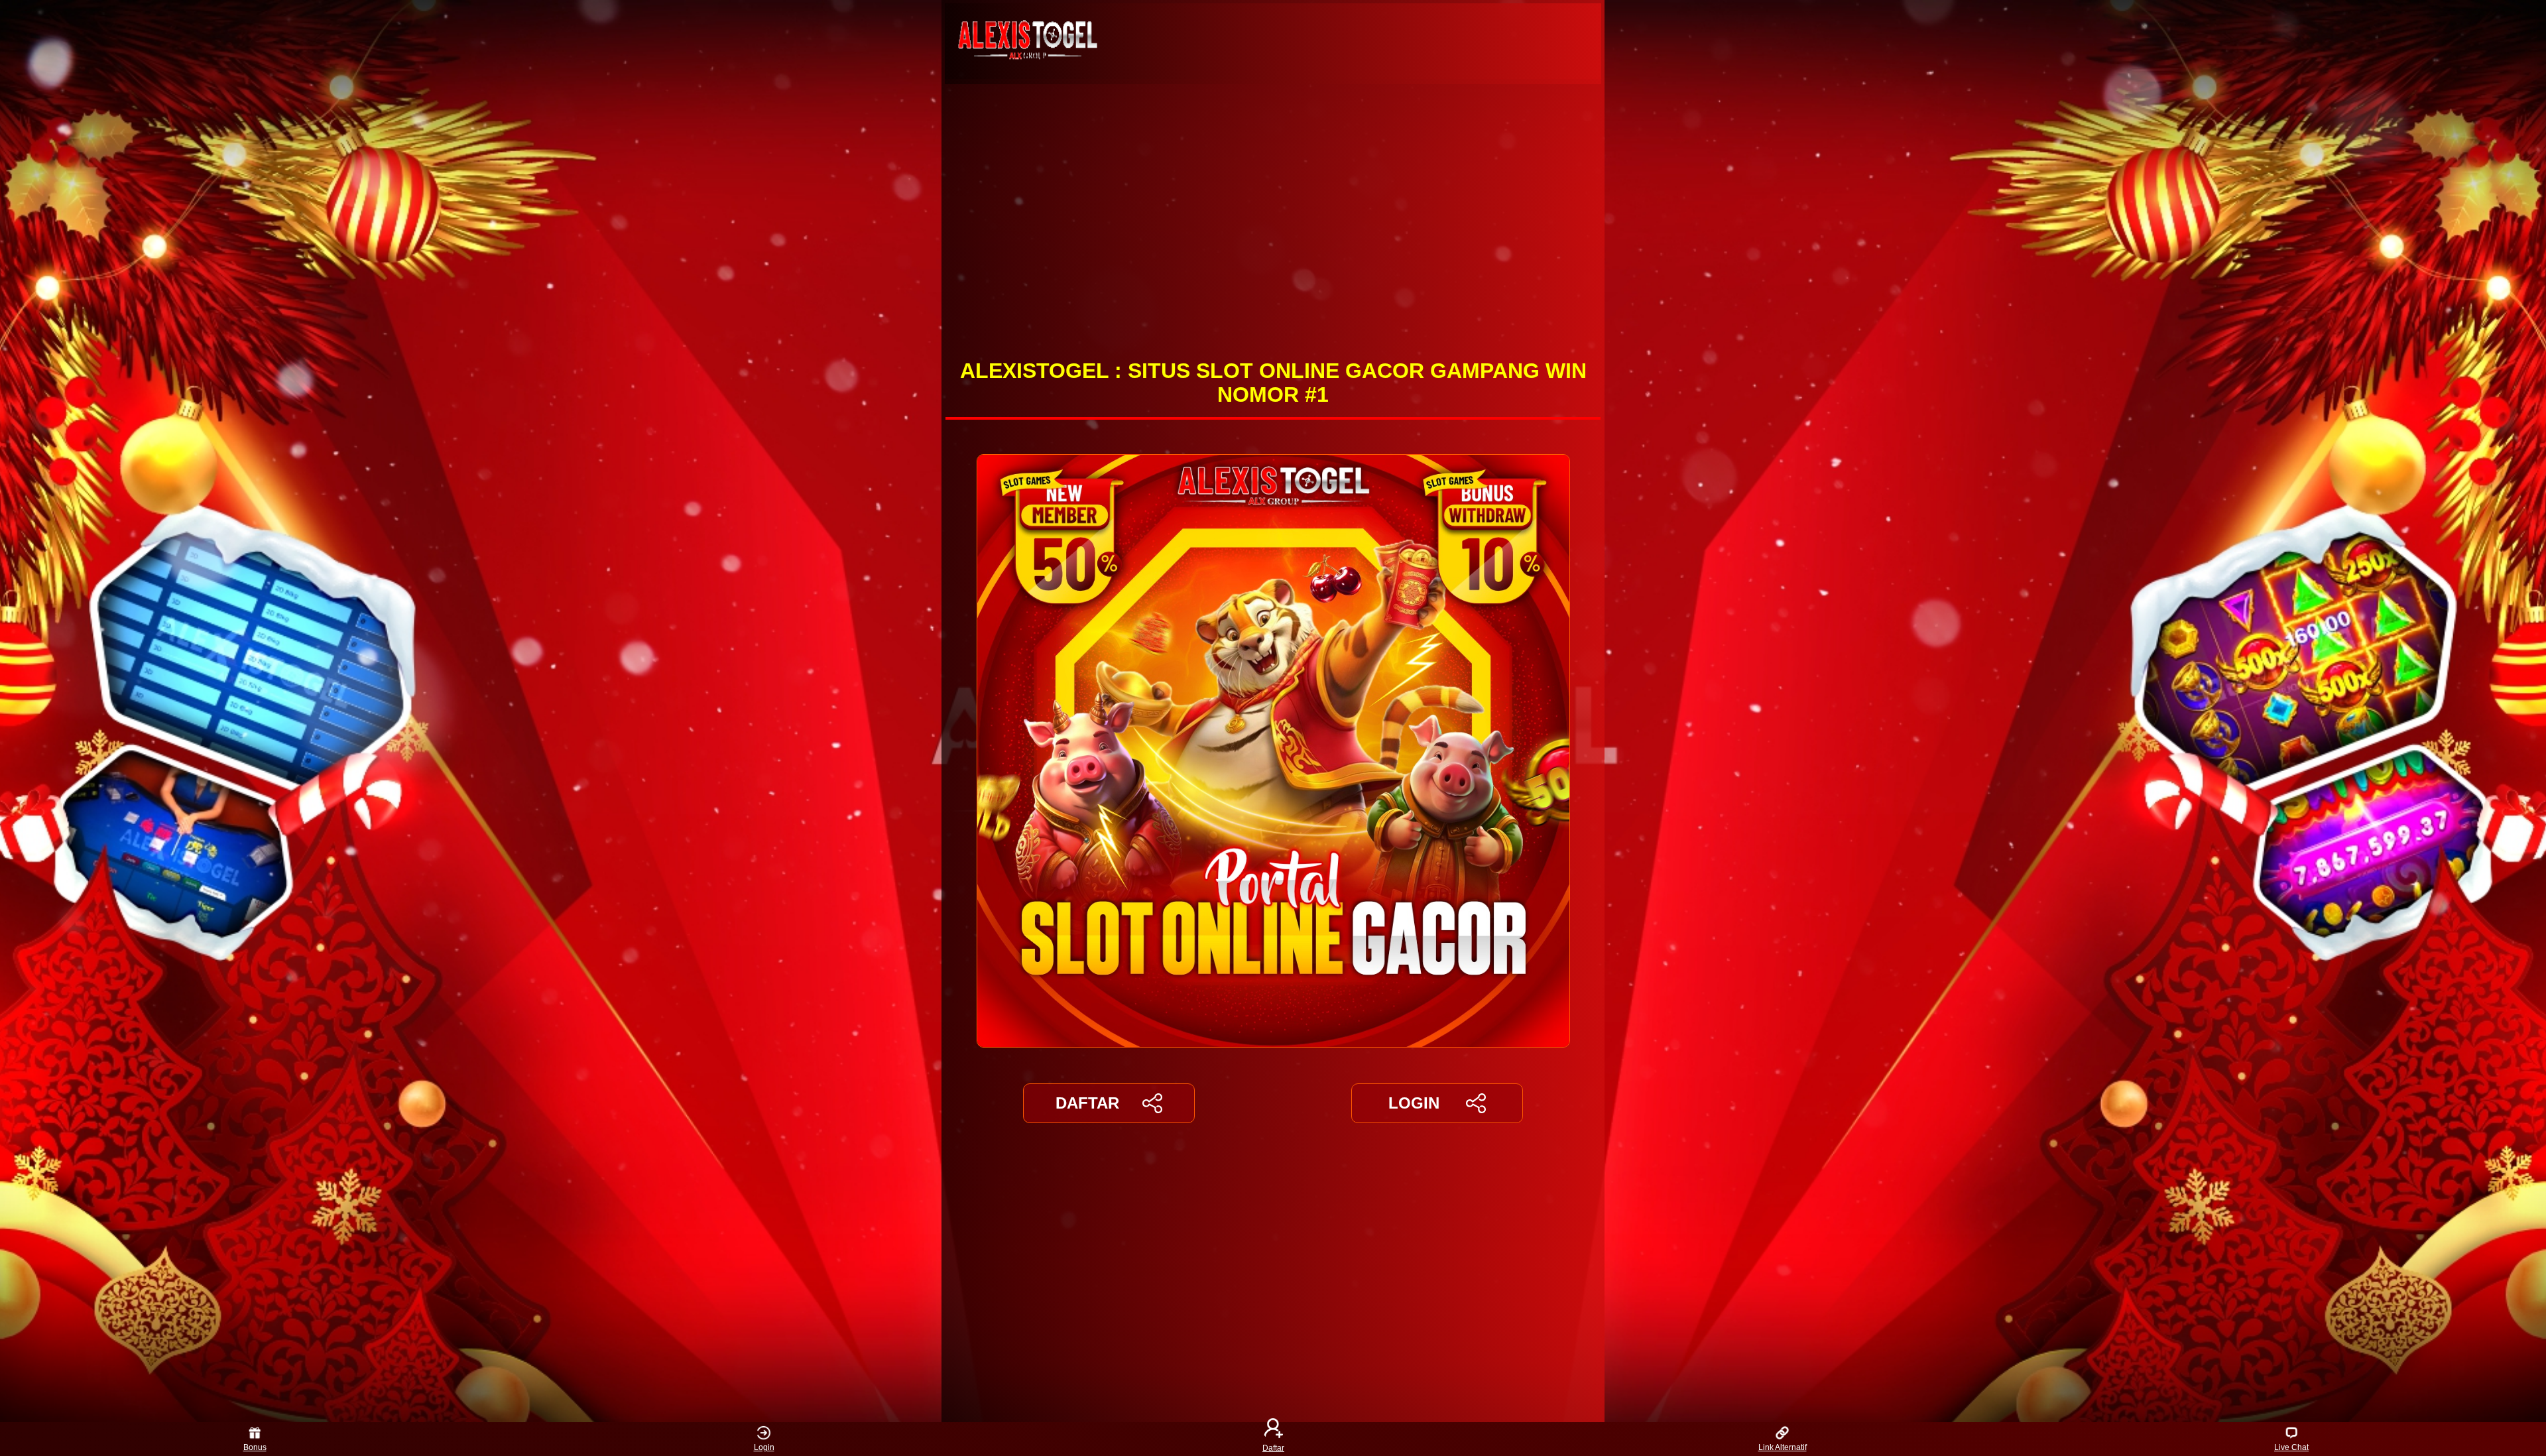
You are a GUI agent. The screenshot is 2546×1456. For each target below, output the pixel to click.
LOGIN (1414, 1103)
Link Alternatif (1783, 1447)
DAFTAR (1087, 1103)
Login (764, 1447)
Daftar (1273, 1447)
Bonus (255, 1447)
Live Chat (2291, 1447)
